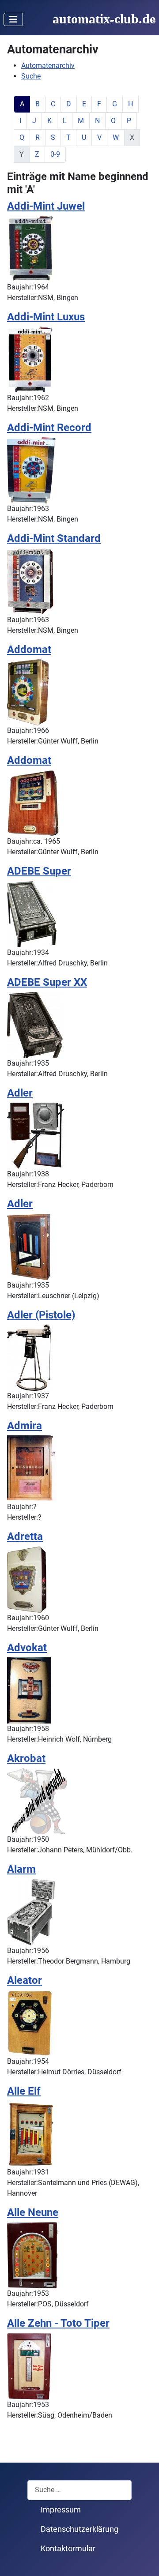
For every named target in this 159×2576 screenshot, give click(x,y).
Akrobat (26, 1758)
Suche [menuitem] (31, 76)
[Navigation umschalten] (13, 19)
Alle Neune (33, 2212)
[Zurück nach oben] (144, 2560)
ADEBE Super (39, 871)
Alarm (21, 1869)
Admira (25, 1425)
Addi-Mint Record (49, 427)
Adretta (25, 1536)
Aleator (25, 1980)
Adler (20, 1093)
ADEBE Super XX (47, 982)
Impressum (61, 2510)
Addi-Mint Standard (54, 538)
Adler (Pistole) (41, 1315)
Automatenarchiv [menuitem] (48, 66)
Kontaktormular (68, 2549)
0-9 (55, 154)
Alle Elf (24, 2091)
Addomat (29, 649)
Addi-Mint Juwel (46, 206)
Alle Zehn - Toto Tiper (58, 2323)
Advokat (27, 1647)
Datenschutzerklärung (79, 2529)
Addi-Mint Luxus (46, 317)
